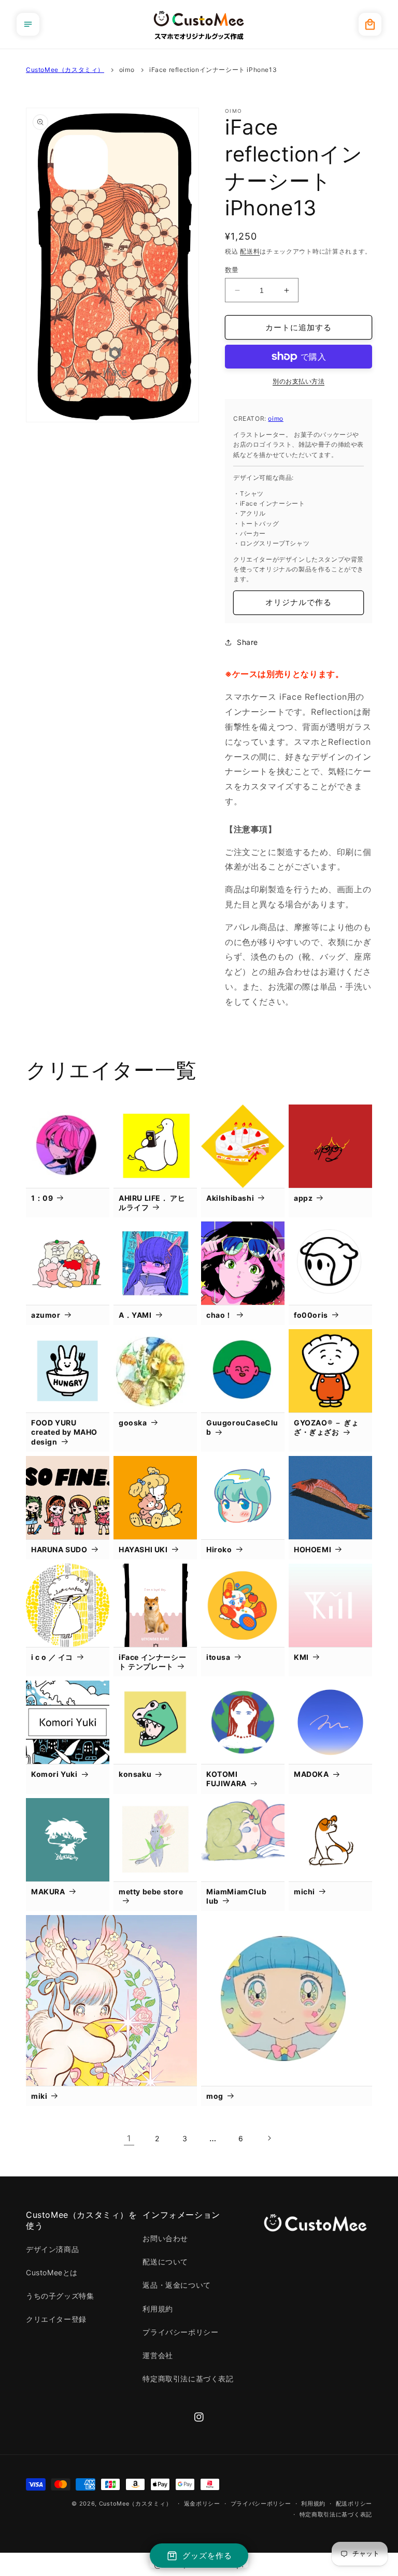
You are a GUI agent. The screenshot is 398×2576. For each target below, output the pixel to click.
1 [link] (129, 2138)
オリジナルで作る (298, 602)
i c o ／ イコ (52, 1657)
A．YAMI (135, 1315)
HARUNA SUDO (59, 1549)
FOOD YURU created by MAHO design (64, 1432)
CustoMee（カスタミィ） (65, 70)
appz (303, 1198)
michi (304, 1891)
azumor (46, 1315)
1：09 (42, 1198)
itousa (218, 1657)
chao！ (219, 1315)
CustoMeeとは (52, 2272)
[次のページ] (269, 2138)
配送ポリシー (354, 2504)
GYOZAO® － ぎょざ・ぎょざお (326, 1427)
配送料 (250, 251)
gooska (133, 1423)
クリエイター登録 (56, 2319)
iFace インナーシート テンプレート (152, 1662)
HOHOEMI (312, 1549)
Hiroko (219, 1549)
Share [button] (247, 642)
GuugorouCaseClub (242, 1427)
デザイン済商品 (52, 2249)
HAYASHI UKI (143, 1549)
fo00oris (311, 1315)
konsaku (135, 1774)
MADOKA (311, 1774)
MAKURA (48, 1891)
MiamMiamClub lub (236, 1896)
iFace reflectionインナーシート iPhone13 (213, 70)
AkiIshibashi (230, 1198)
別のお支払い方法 (298, 381)
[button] (28, 24)
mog (215, 2096)
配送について (165, 2262)
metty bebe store (151, 1891)
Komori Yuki (54, 1774)
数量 (232, 270)
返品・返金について (176, 2285)
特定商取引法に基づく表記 (188, 2379)
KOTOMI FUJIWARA (226, 1779)
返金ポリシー (202, 2504)
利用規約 (158, 2309)
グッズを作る (207, 2556)
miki (39, 2096)
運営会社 (158, 2355)
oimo (127, 70)
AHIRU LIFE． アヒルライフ (152, 1203)
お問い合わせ (165, 2238)
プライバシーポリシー (180, 2332)
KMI (301, 1657)
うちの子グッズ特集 (60, 2296)
